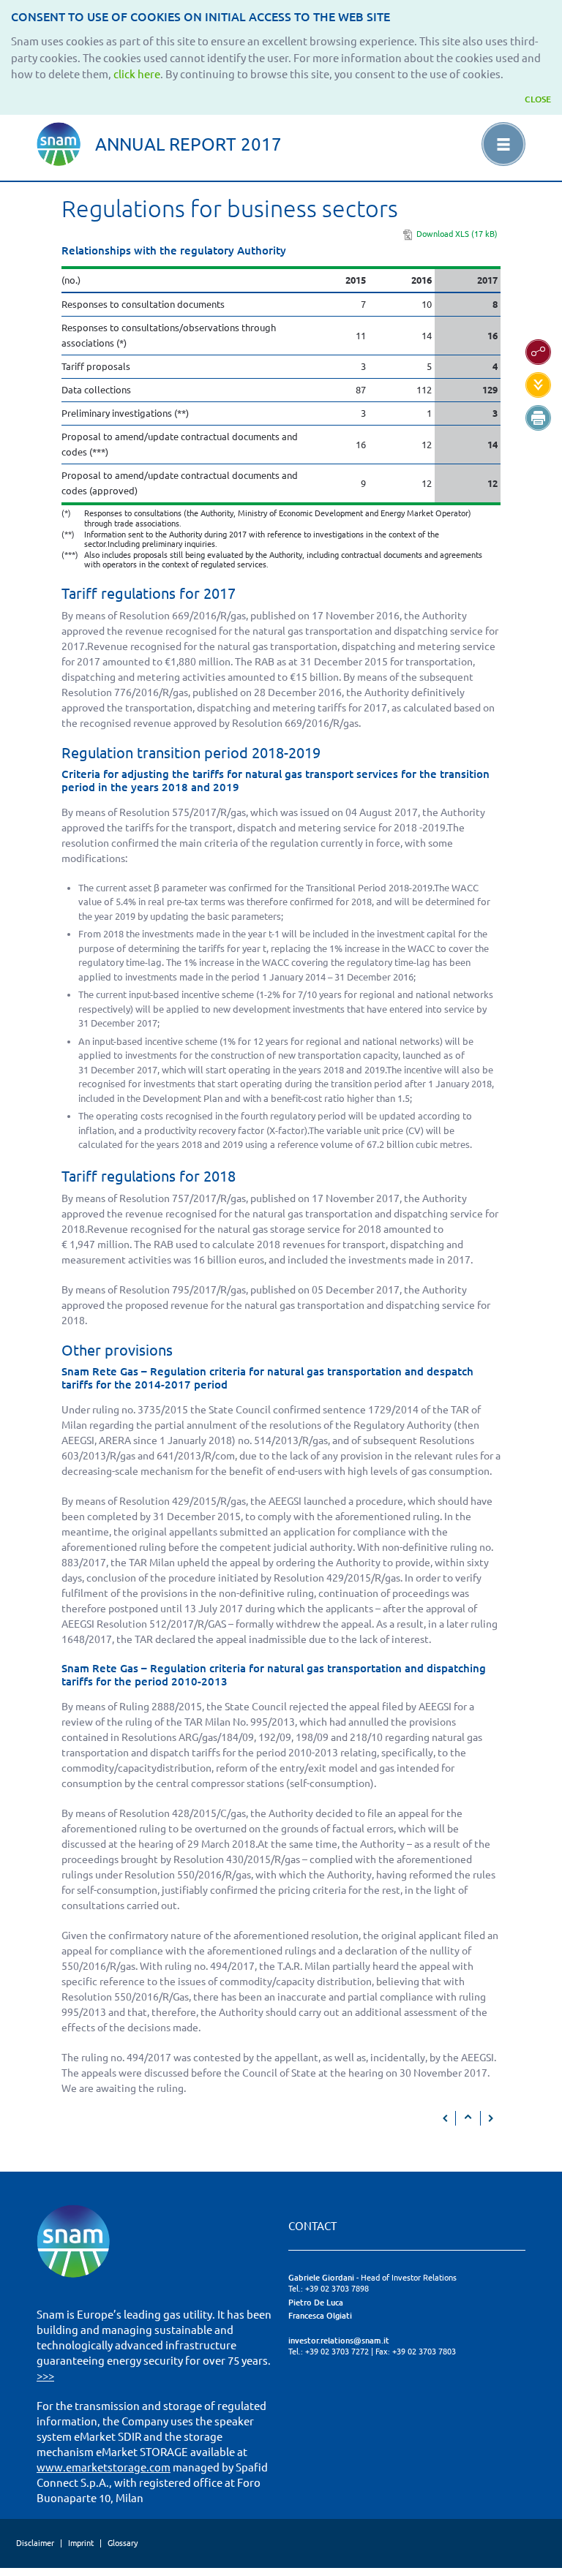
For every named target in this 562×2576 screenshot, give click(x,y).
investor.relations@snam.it (339, 2341)
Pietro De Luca (316, 2303)
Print (538, 418)
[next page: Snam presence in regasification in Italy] (490, 2118)
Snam (59, 144)
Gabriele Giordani (321, 2278)
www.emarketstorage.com (104, 2467)
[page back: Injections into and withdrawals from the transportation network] (446, 2118)
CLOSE (538, 99)
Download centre (538, 385)
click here (137, 74)
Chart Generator (538, 352)
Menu (503, 144)
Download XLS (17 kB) (457, 234)
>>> (45, 2376)
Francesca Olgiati (320, 2316)
